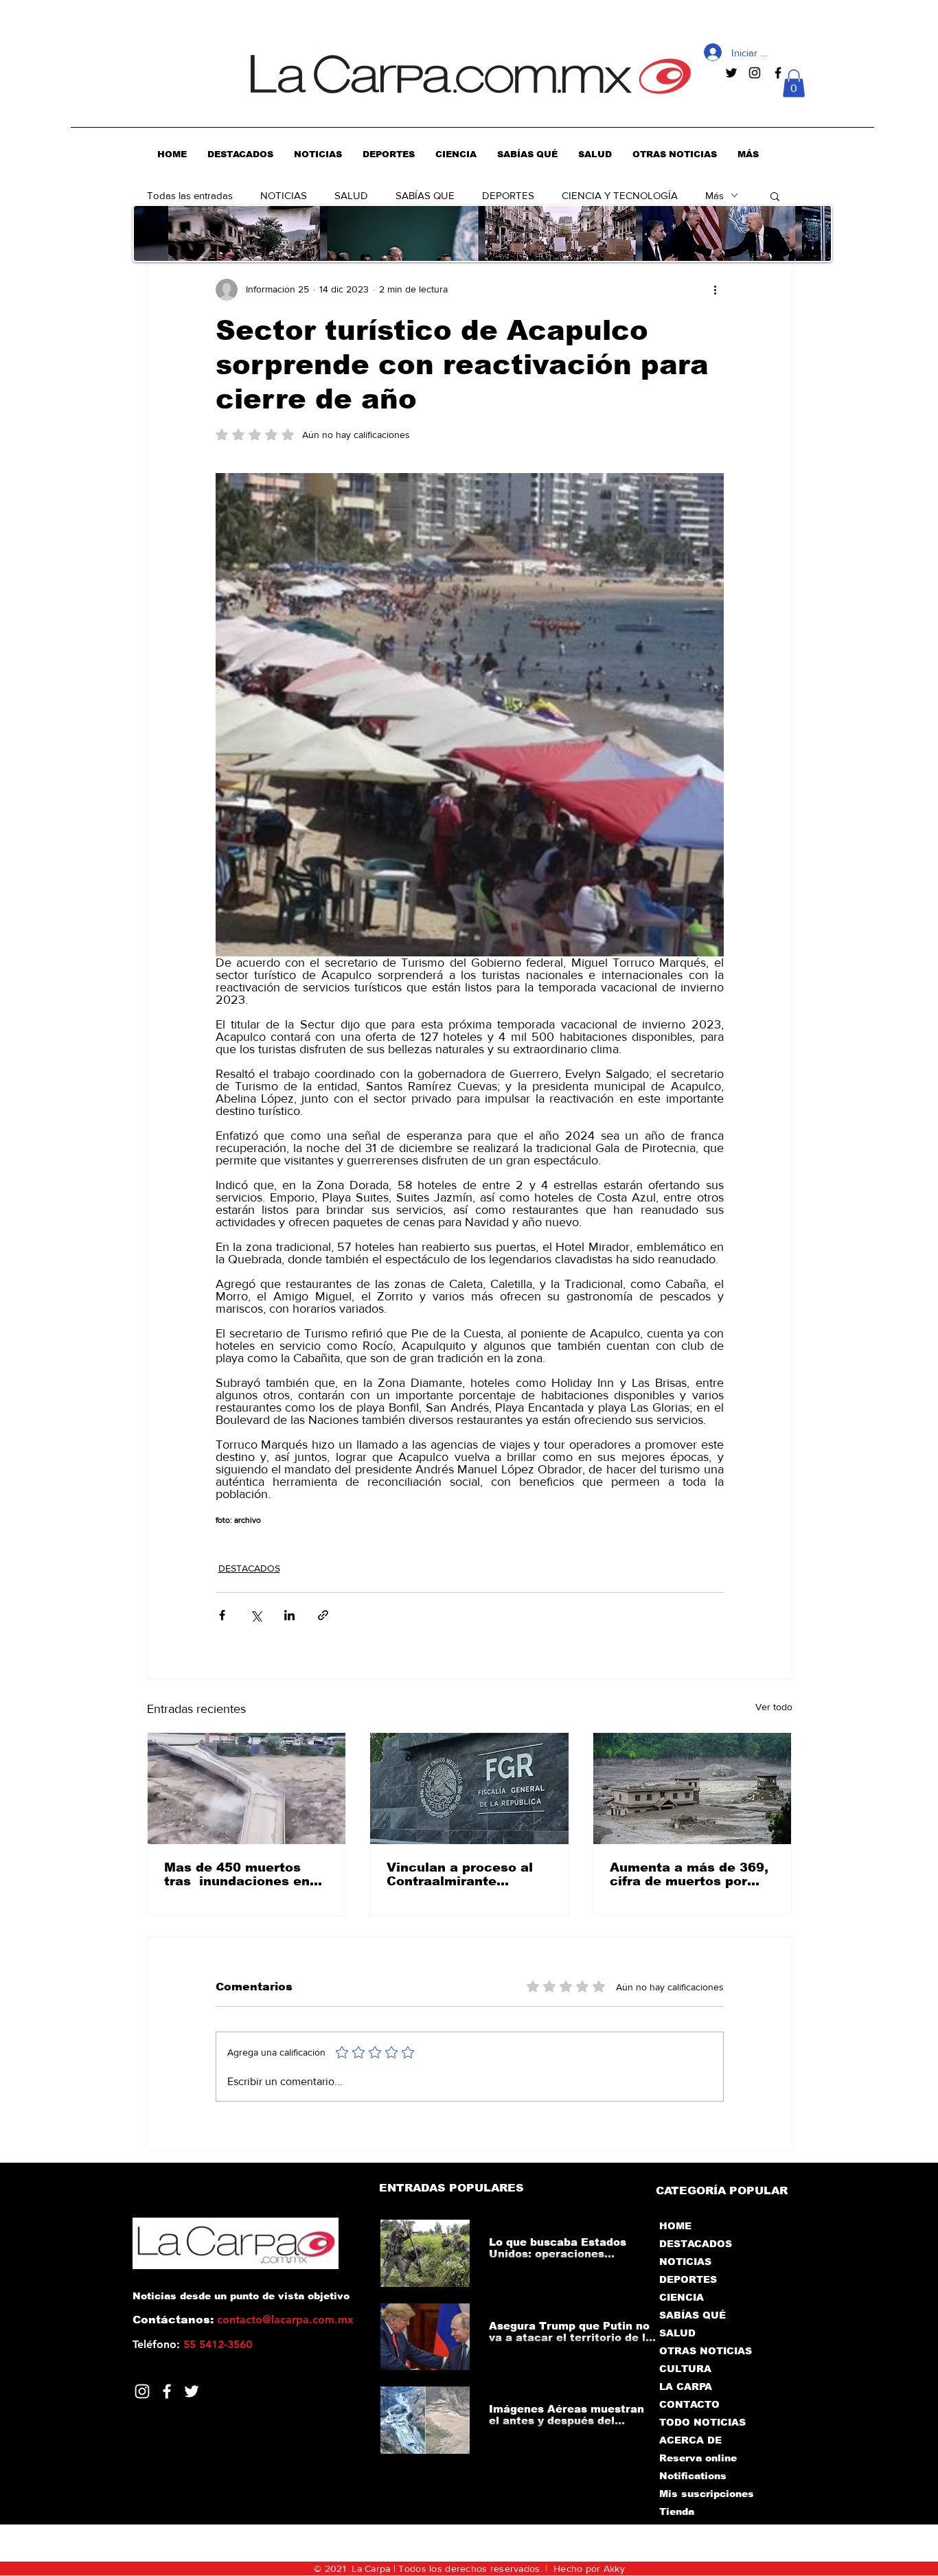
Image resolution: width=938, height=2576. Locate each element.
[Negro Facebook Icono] (778, 73)
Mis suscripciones (706, 2494)
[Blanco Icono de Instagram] (142, 2391)
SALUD (351, 195)
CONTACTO (689, 2404)
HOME (675, 2226)
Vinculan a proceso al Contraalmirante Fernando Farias (460, 1874)
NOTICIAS (284, 195)
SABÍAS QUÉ (693, 2315)
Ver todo (774, 1707)
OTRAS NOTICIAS (706, 2351)
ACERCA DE (690, 2440)
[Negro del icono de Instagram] (755, 73)
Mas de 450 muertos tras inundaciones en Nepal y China (237, 1874)
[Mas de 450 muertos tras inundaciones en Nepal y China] (247, 1789)
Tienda (677, 2511)
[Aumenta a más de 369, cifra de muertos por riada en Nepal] (693, 1789)
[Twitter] (192, 2391)
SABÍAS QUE (425, 195)
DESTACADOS (249, 1568)
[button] (794, 83)
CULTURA (685, 2369)
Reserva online (698, 2458)
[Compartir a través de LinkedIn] (289, 1615)
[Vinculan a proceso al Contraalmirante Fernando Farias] (469, 1789)
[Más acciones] (716, 290)
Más (714, 195)
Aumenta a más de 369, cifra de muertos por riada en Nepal (689, 1874)
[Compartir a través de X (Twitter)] (256, 1615)
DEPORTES (508, 195)
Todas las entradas (190, 195)
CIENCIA (682, 2297)
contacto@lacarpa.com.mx (285, 2320)
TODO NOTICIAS (702, 2422)
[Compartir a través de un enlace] (323, 1615)
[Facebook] (167, 2391)
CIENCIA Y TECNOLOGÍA (620, 195)
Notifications (693, 2476)
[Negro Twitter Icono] (731, 73)
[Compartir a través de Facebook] (222, 1615)
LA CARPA (686, 2387)
